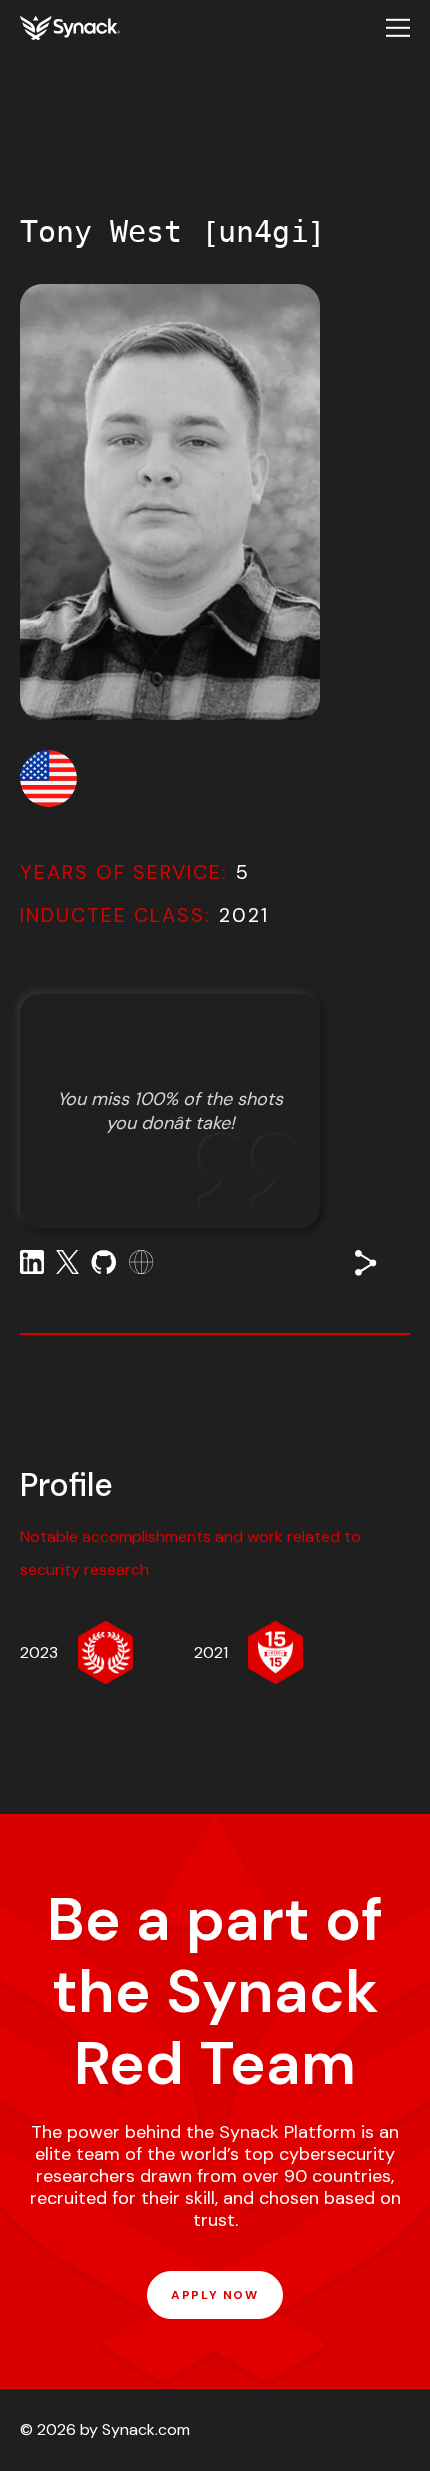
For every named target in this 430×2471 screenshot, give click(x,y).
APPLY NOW (214, 2295)
